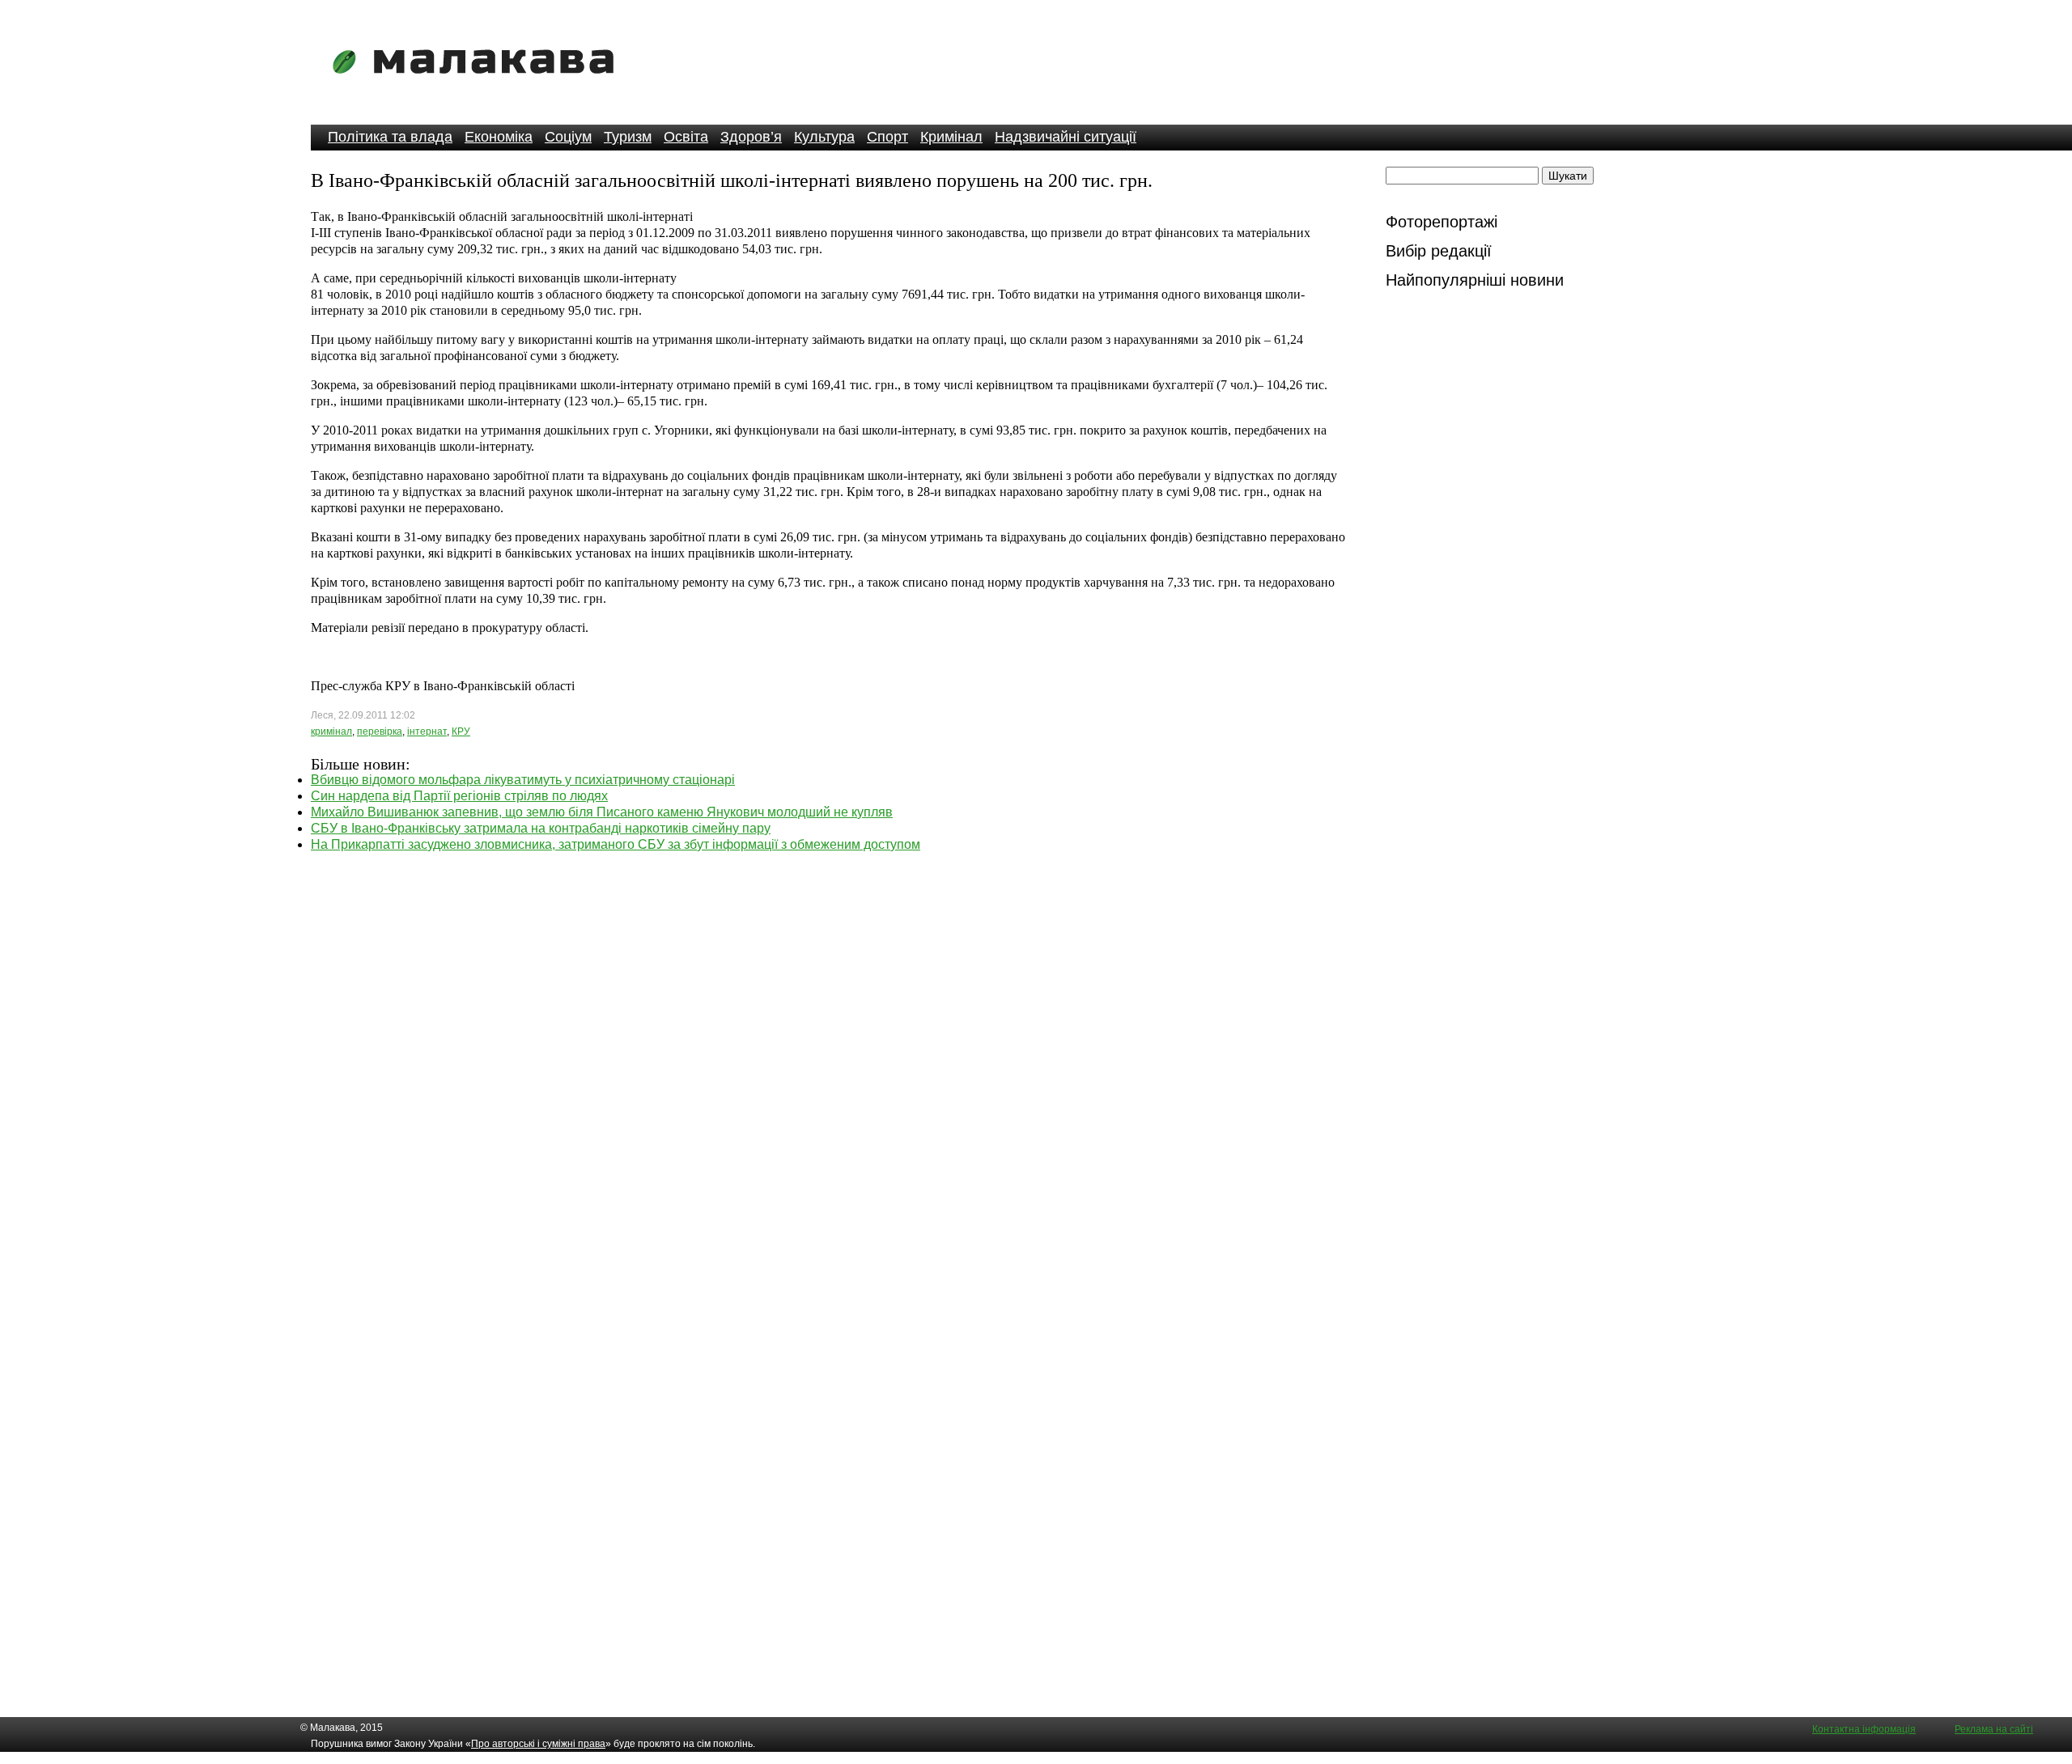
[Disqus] (829, 1055)
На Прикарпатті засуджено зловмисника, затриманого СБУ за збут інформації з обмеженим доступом (616, 844)
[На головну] (478, 85)
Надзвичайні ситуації (1066, 137)
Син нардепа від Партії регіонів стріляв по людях (459, 796)
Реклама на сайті (1994, 1729)
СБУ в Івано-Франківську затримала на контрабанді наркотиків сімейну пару (541, 828)
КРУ (461, 731)
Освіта (686, 137)
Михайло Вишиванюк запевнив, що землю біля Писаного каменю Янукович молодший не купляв (602, 812)
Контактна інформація (1864, 1729)
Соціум (568, 137)
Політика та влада (390, 137)
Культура (824, 137)
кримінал (331, 731)
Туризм (628, 137)
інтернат (427, 731)
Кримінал (951, 137)
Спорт (887, 137)
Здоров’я (751, 137)
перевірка (380, 731)
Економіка (499, 137)
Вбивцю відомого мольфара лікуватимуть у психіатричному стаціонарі (523, 780)
